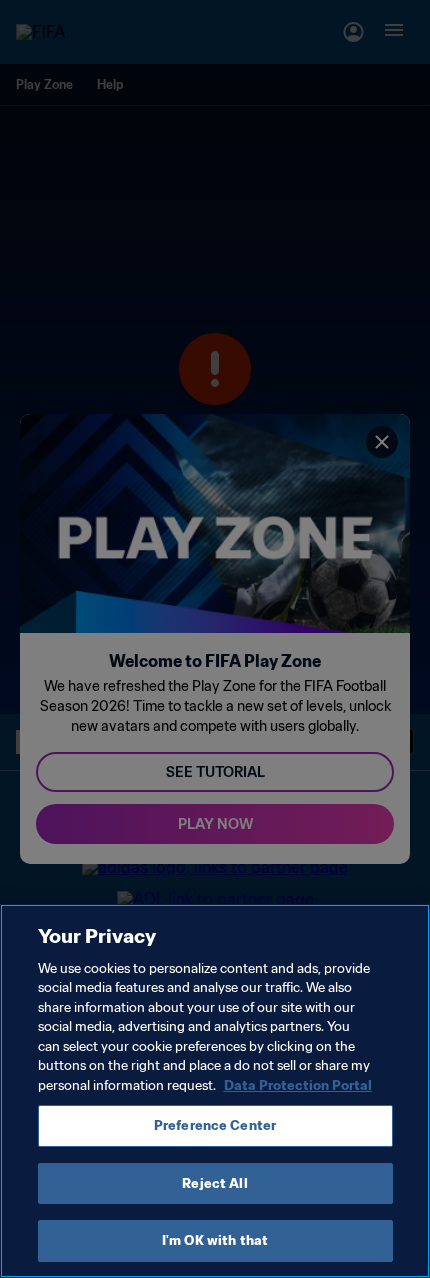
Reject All (214, 1183)
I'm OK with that (215, 1240)
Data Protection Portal (298, 1085)
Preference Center (215, 1125)
